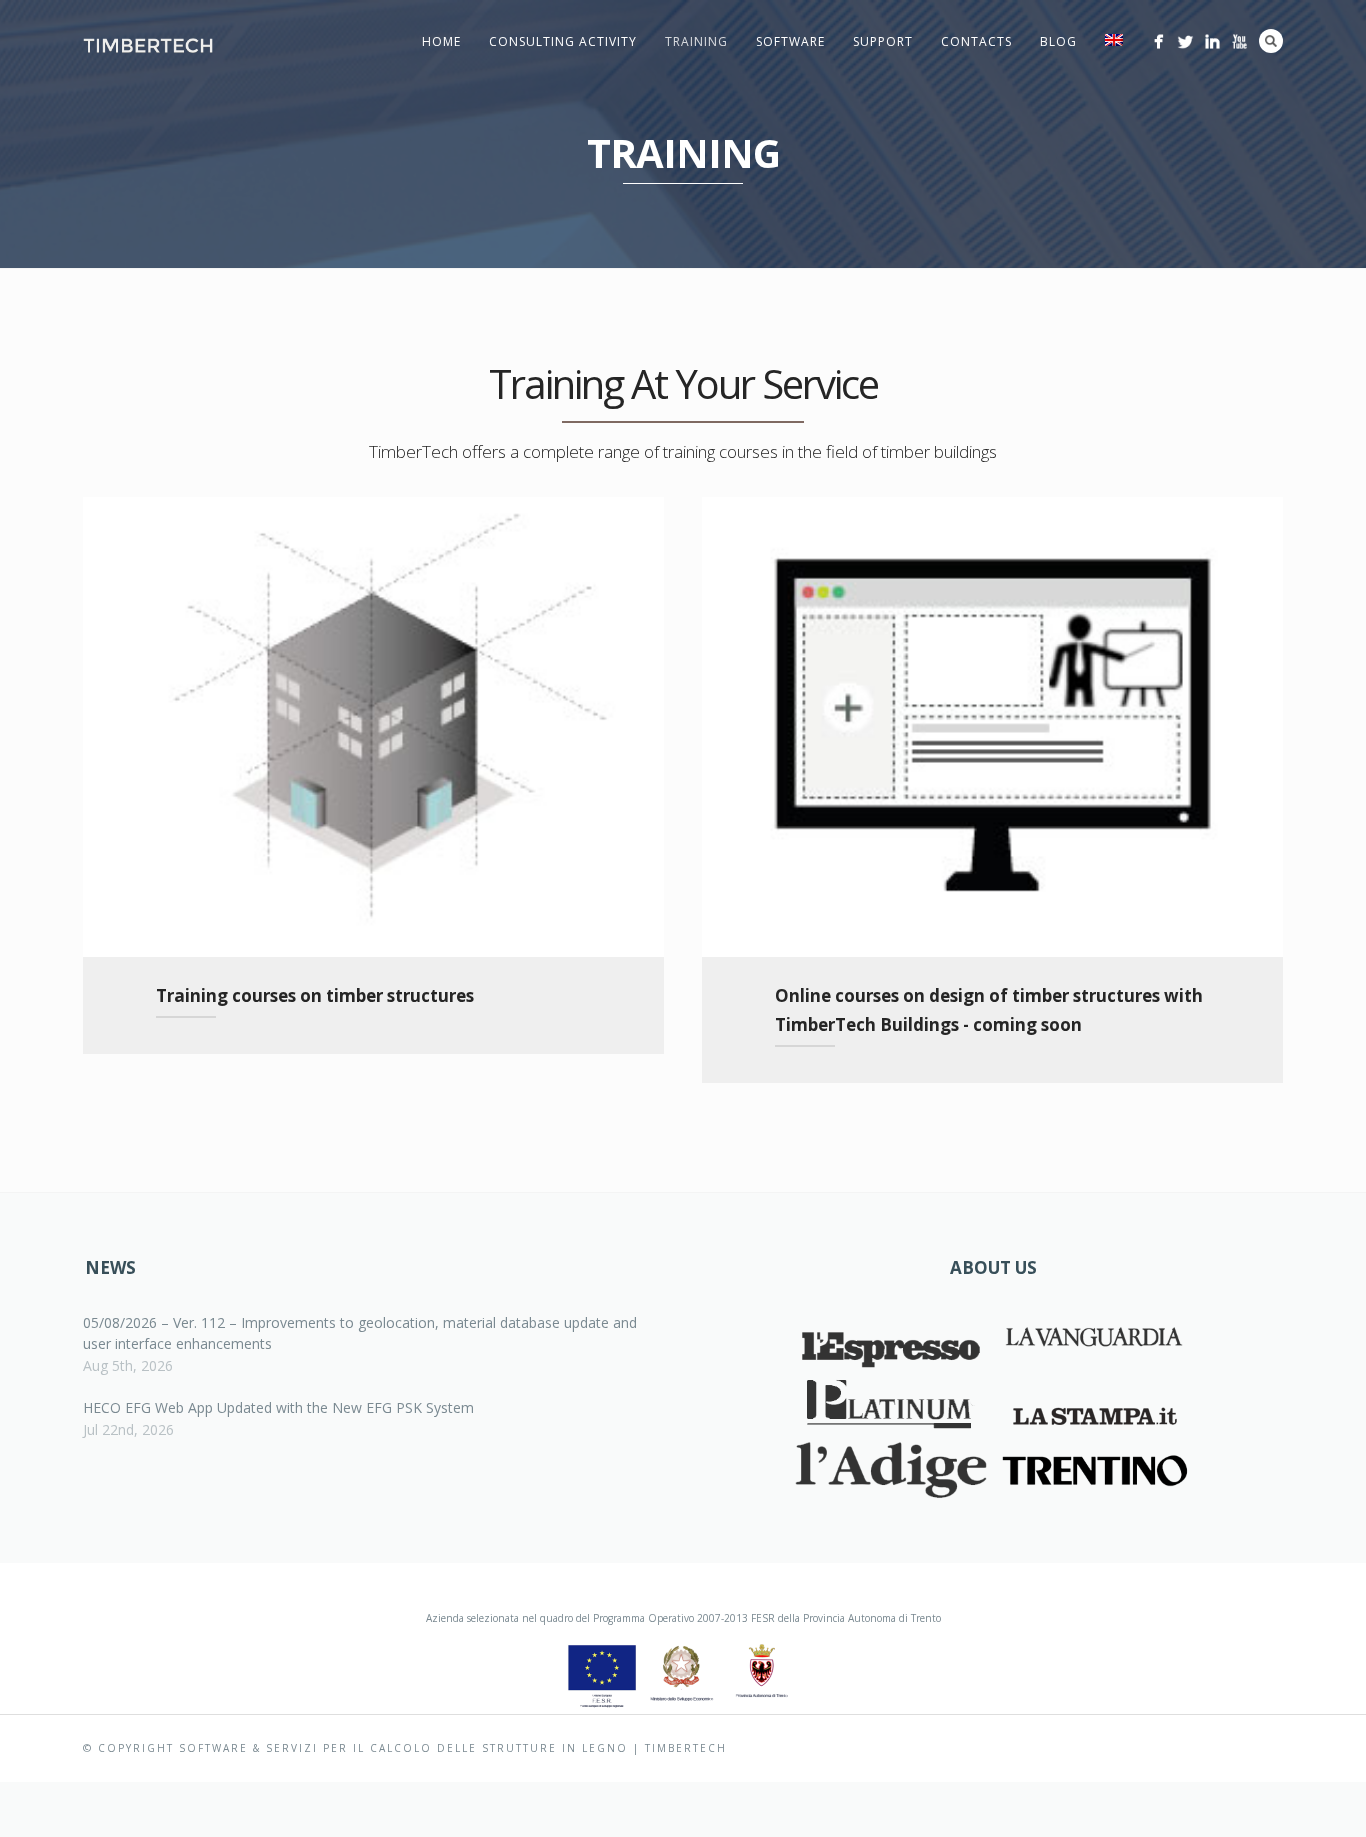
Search (1271, 41)
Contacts (976, 41)
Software (790, 41)
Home (441, 41)
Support (883, 41)
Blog (1058, 41)
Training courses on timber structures (315, 995)
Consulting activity (563, 41)
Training (696, 41)
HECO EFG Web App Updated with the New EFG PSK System (278, 1407)
